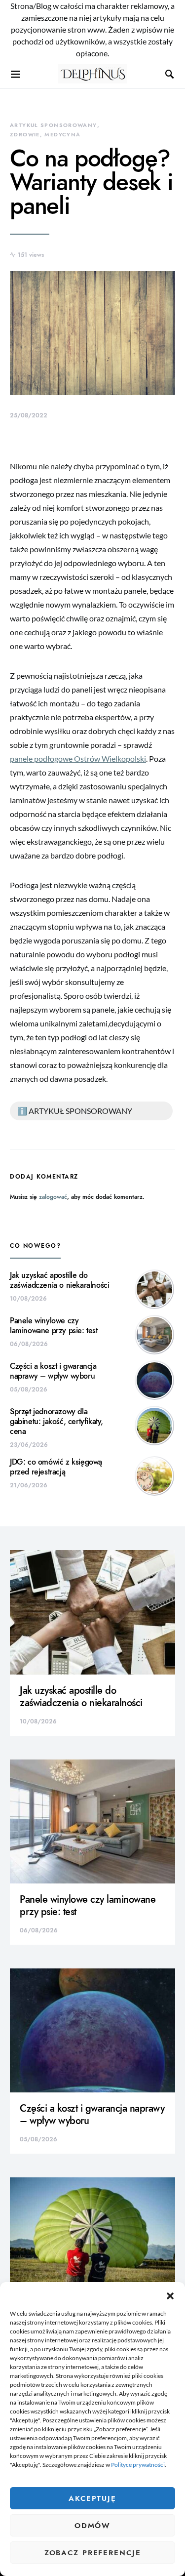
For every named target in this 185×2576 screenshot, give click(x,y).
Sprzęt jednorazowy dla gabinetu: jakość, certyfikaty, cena (56, 1422)
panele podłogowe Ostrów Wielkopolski (78, 758)
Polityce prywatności (138, 2465)
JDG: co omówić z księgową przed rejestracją (56, 1467)
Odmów (92, 2526)
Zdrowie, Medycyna (45, 135)
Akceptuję (92, 2498)
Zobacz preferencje (93, 2553)
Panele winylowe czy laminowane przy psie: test (54, 1326)
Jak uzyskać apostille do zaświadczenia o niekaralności (59, 1280)
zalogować (53, 1197)
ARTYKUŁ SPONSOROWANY (54, 125)
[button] (170, 2294)
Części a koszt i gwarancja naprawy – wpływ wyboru (53, 1371)
